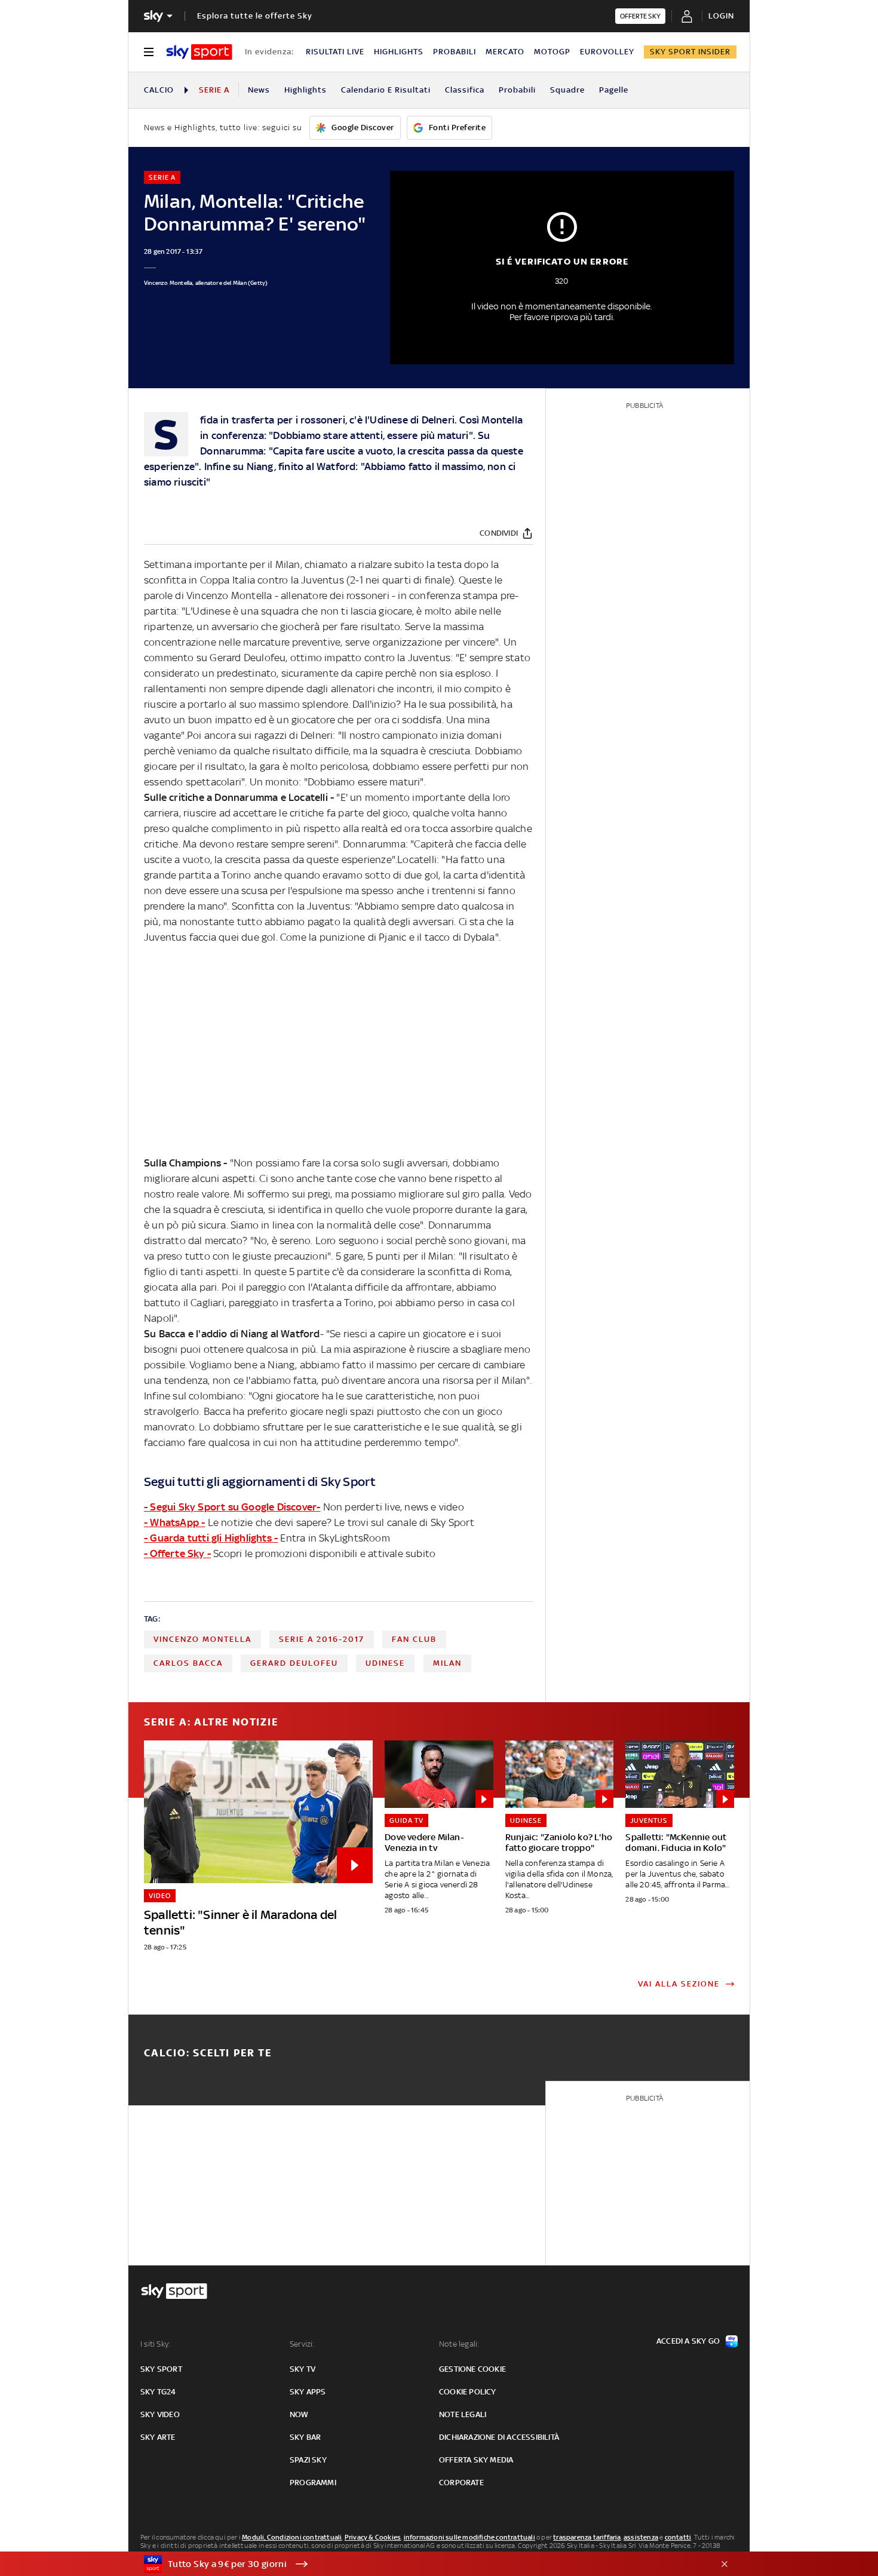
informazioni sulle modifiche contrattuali (469, 2537)
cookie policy (468, 2392)
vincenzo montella (202, 1639)
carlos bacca (188, 1663)
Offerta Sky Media (476, 2460)
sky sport (161, 2369)
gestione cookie (472, 2369)
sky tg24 (158, 2392)
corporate (461, 2483)
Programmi (313, 2483)
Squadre (567, 90)
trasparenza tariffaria (587, 2537)
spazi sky (308, 2460)
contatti (678, 2537)
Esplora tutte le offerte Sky (255, 16)
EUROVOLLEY (607, 52)
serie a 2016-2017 (322, 1639)
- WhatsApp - (174, 1522)
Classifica (465, 90)
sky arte (158, 2437)
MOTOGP (552, 52)
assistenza (641, 2537)
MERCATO (505, 52)
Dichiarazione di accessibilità (499, 2437)
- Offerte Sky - (177, 1553)
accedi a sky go (688, 2341)
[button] (420, 2564)
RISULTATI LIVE (335, 52)
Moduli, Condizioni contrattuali (292, 2537)
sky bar (305, 2437)
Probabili (517, 90)
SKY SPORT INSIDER (690, 52)
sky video (160, 2414)
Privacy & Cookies (373, 2537)
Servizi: (302, 2344)
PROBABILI (455, 52)
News (259, 90)
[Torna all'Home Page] (199, 52)
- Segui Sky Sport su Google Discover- (232, 1507)
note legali (463, 2414)
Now (299, 2414)
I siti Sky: (155, 2344)
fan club (414, 1639)
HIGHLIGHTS (399, 52)
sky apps (308, 2392)
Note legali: (459, 2344)
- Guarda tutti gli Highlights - (211, 1538)
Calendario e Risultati (386, 90)
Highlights (306, 90)
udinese (385, 1663)
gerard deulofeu (294, 1663)
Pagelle (614, 90)
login (721, 16)
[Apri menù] (149, 52)
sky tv (303, 2369)
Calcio (159, 90)
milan (447, 1663)
